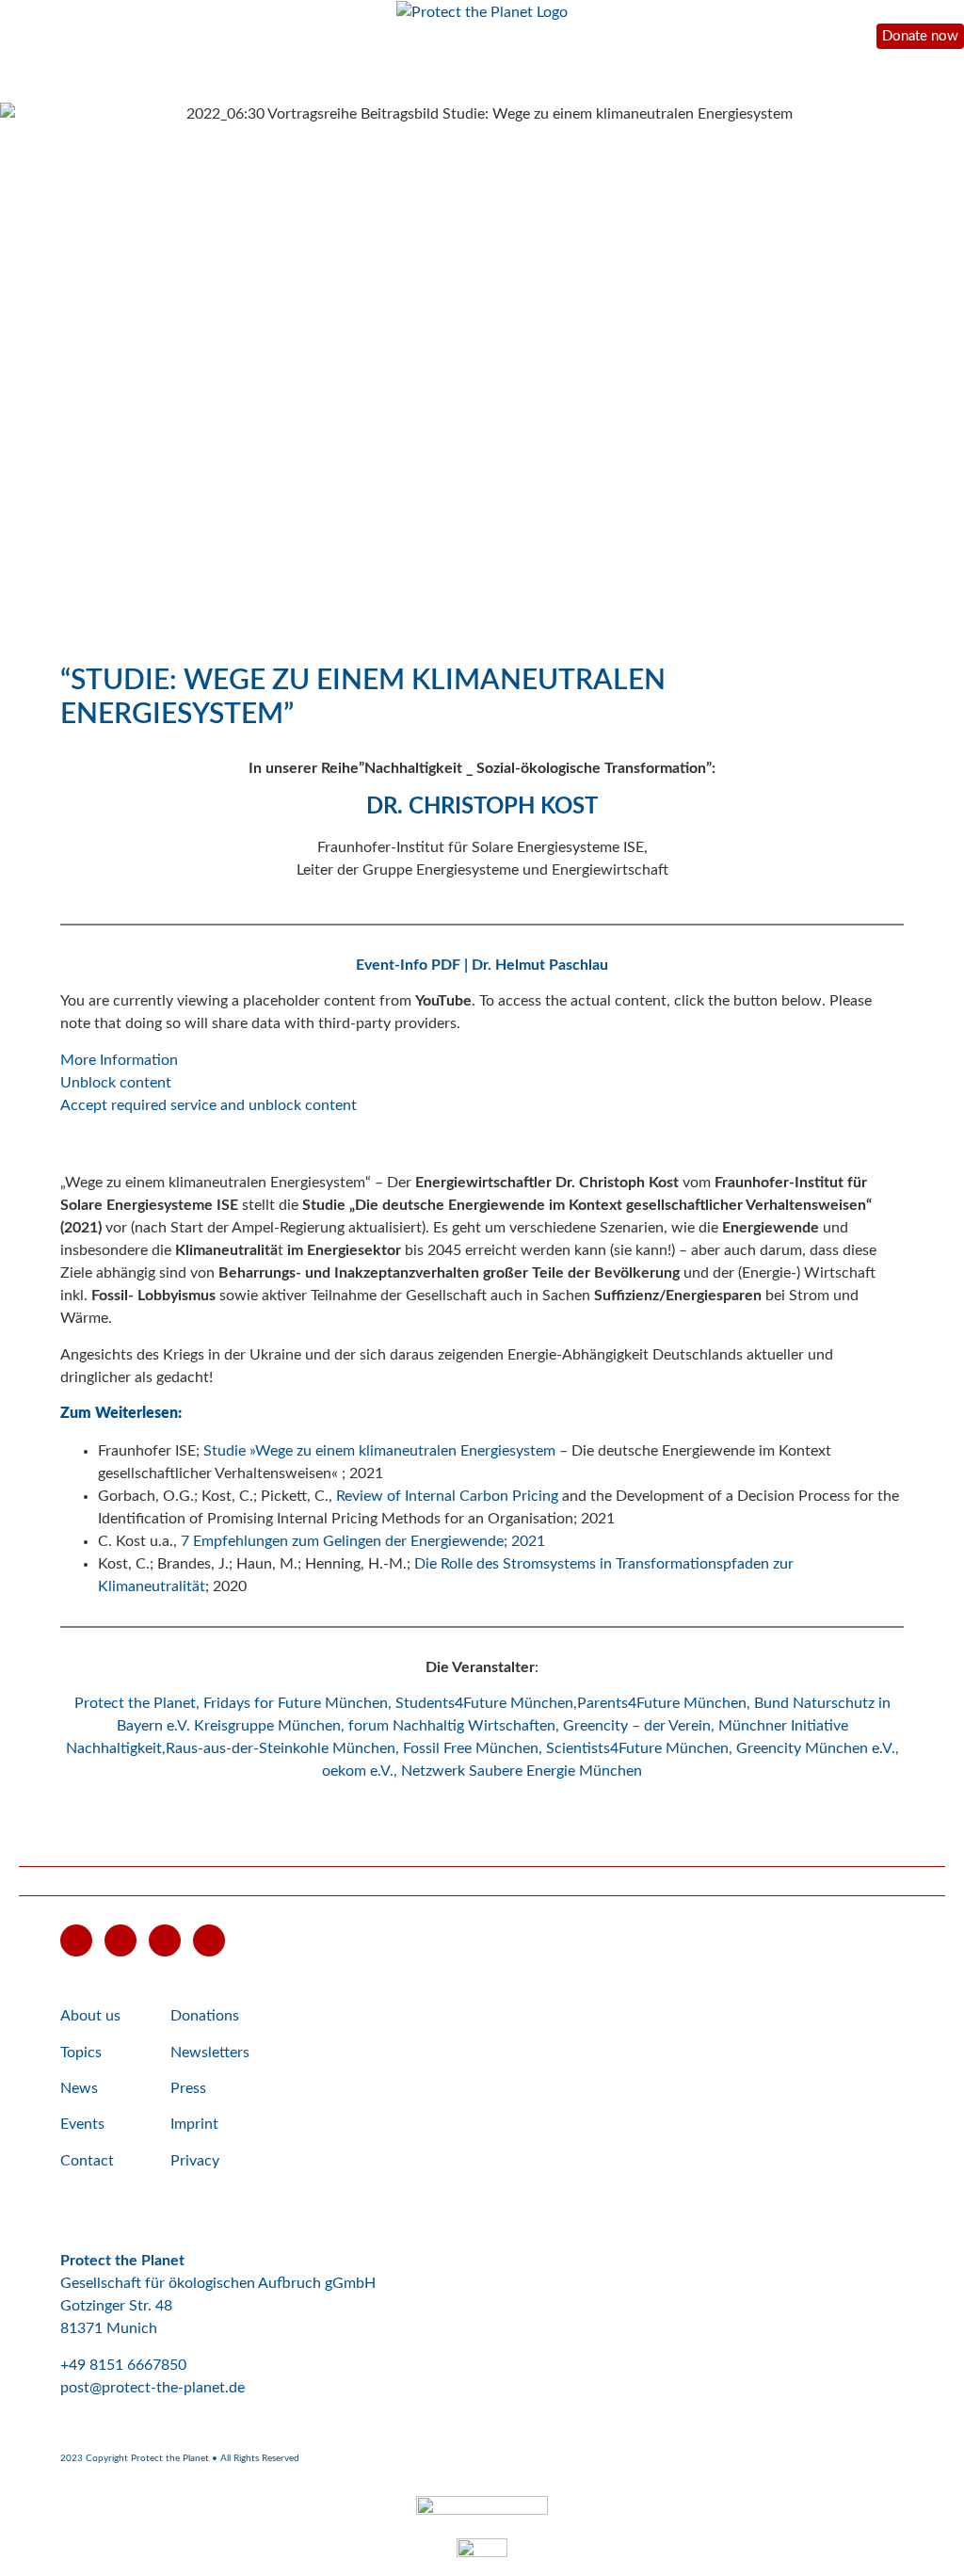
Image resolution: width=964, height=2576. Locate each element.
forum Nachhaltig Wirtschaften (452, 1726)
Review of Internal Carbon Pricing (447, 1496)
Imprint (194, 2124)
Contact (87, 2161)
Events (82, 2124)
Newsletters (210, 2053)
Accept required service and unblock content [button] (209, 1105)
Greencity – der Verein (637, 1726)
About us (90, 2016)
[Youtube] (76, 1940)
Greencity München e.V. (816, 1748)
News (79, 2088)
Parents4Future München (662, 1703)
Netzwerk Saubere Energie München (522, 1771)
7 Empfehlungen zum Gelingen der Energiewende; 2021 (363, 1541)
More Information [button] (119, 1060)
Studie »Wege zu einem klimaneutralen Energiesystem (379, 1451)
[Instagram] (165, 1940)
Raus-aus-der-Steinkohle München (281, 1748)
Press (188, 2088)
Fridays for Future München (296, 1703)
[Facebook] (120, 1940)
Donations (205, 2016)
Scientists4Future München (637, 1748)
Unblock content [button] (116, 1083)
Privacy (195, 2161)
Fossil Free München (471, 1748)
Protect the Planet (135, 1703)
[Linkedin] (209, 1940)
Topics (81, 2053)
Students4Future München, (486, 1703)
